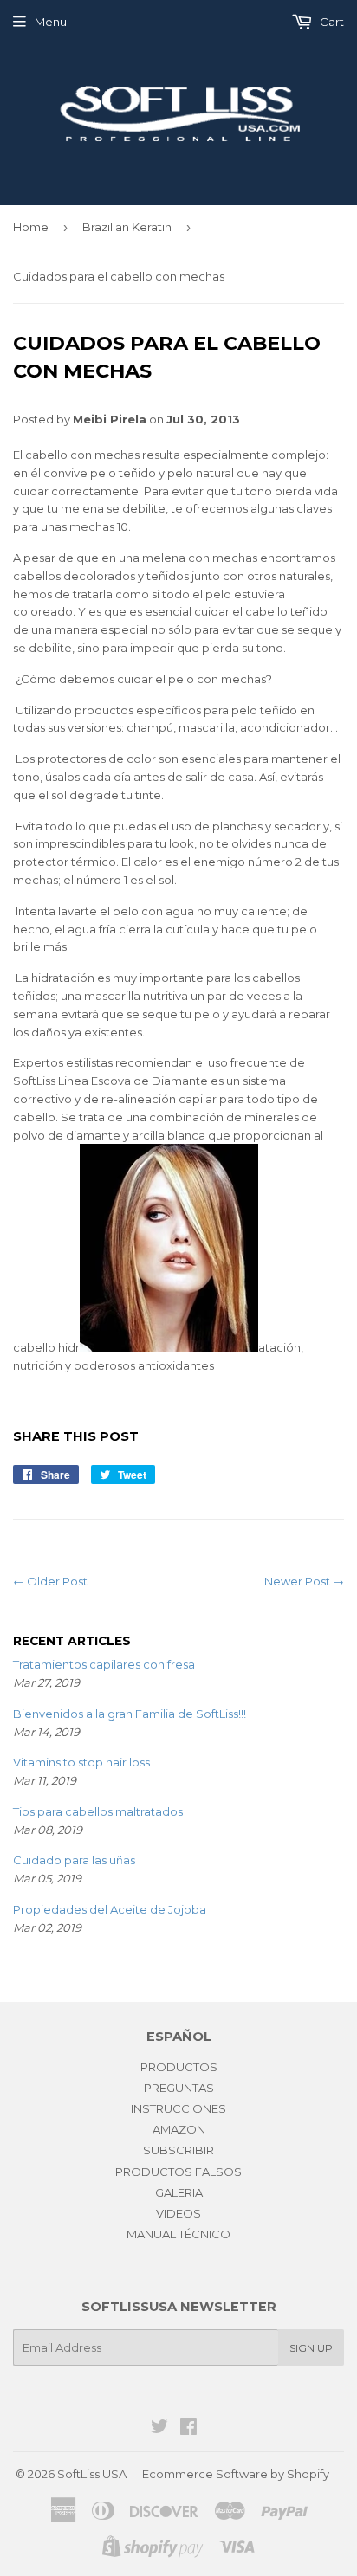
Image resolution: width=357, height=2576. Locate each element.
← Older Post (50, 1581)
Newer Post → (304, 1581)
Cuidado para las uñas (74, 1860)
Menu (51, 22)
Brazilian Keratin (127, 227)
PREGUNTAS (179, 2088)
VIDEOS (178, 2213)
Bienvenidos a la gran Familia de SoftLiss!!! (130, 1714)
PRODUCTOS (179, 2067)
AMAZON (179, 2129)
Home (31, 227)
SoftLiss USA (92, 2474)
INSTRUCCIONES (178, 2108)
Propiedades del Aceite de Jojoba (110, 1909)
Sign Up (311, 2348)
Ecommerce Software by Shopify (236, 2474)
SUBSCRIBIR (178, 2150)
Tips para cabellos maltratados (98, 1811)
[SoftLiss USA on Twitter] (159, 2429)
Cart (331, 22)
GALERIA (179, 2192)
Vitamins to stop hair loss (81, 1762)
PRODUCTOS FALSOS (178, 2172)
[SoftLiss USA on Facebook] (188, 2429)
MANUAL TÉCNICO (178, 2234)
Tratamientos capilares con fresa (104, 1664)
